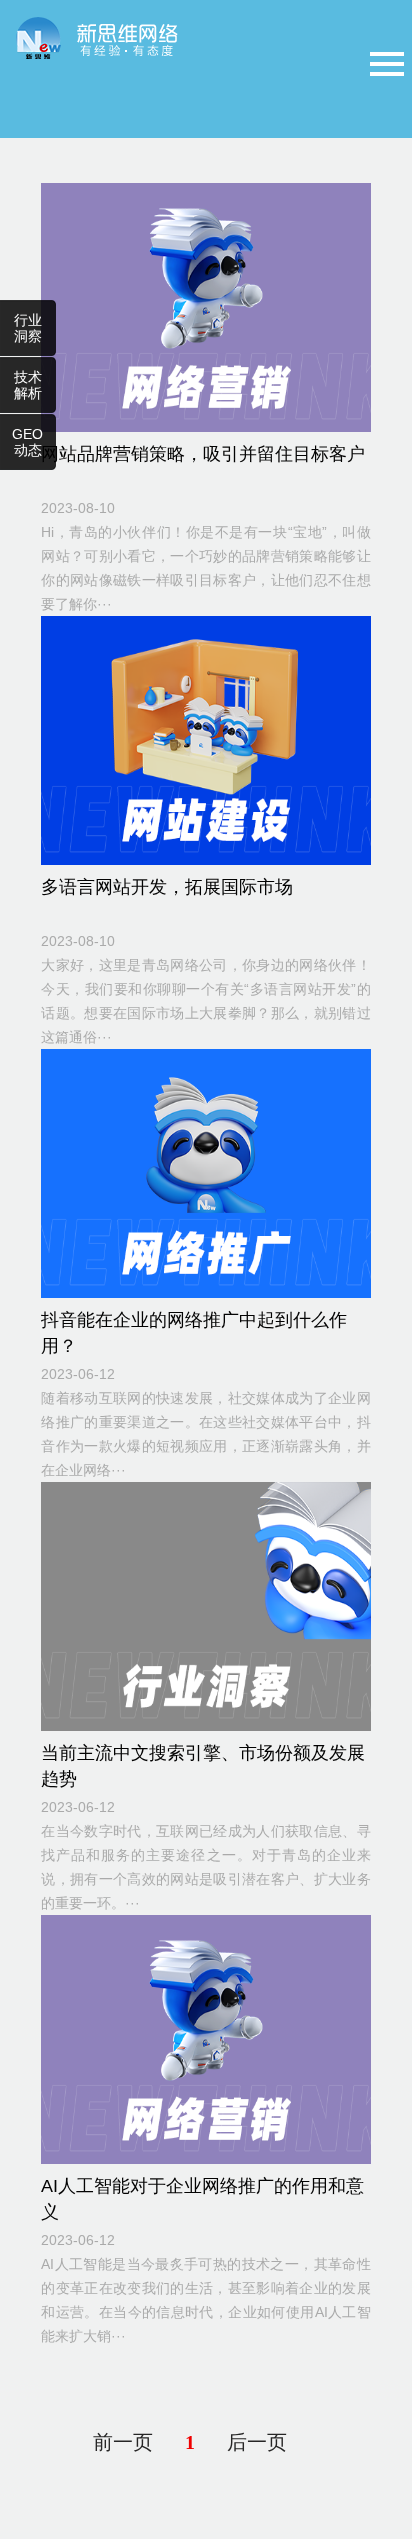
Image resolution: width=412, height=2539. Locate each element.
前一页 (123, 2442)
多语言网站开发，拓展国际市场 (167, 887)
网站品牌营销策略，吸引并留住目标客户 (203, 454)
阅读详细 (189, 304)
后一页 (257, 2442)
